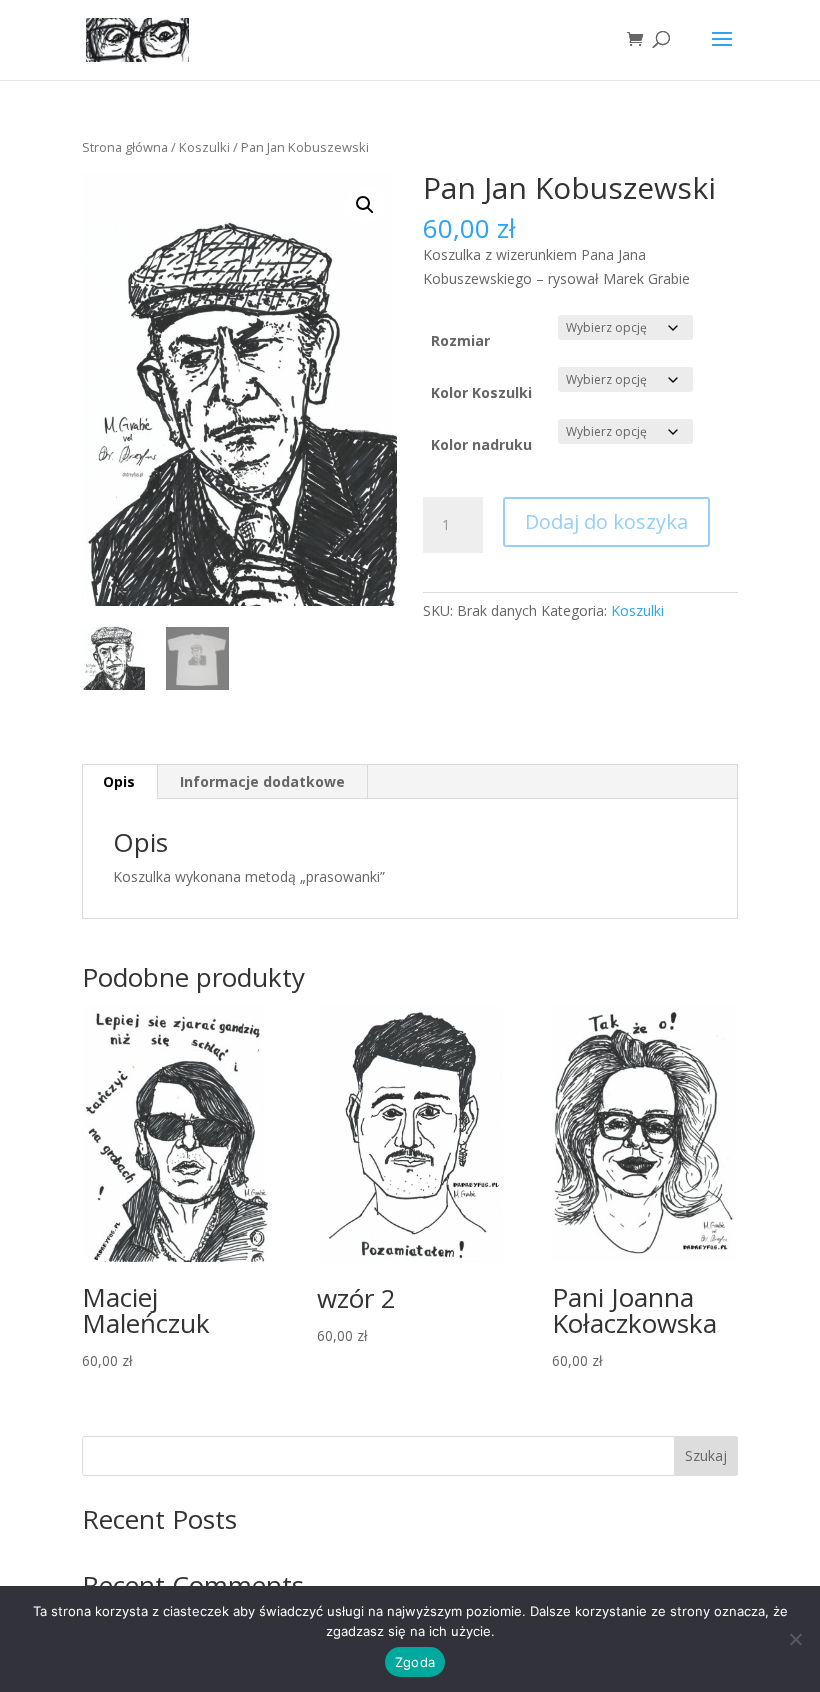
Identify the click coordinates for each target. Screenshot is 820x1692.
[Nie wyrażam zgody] (795, 1639)
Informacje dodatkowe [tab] (262, 781)
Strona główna (125, 147)
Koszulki (204, 147)
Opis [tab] (119, 781)
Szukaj (706, 1455)
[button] (365, 205)
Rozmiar (460, 340)
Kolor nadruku (481, 444)
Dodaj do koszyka (606, 521)
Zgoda (415, 1662)
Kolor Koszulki (481, 392)
